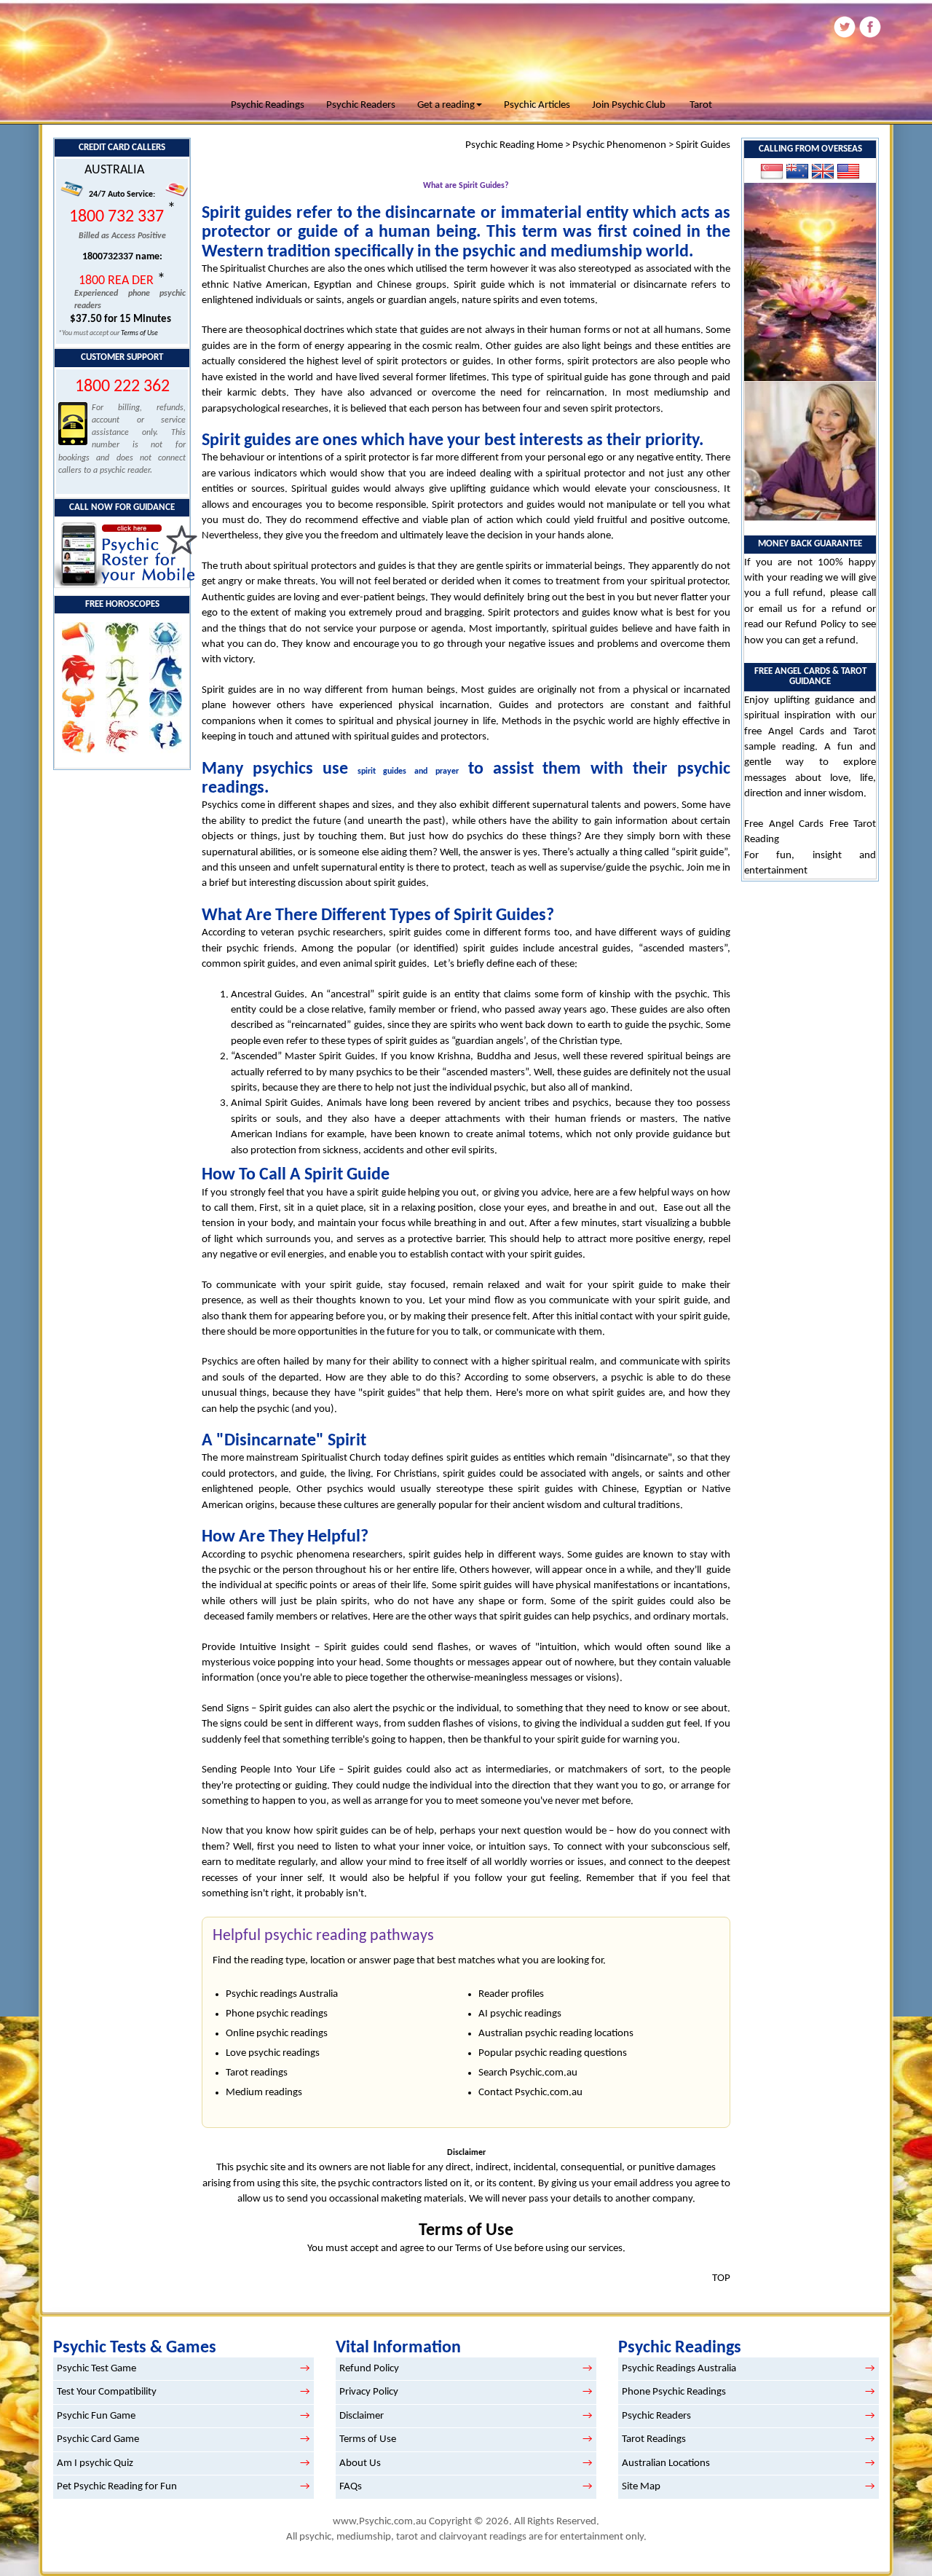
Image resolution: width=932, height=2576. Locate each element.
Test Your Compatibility (107, 2392)
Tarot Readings (654, 2439)
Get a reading (446, 105)
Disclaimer (362, 2416)
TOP (721, 2278)
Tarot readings (257, 2073)
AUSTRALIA (114, 170)
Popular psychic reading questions (553, 2053)
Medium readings (264, 2093)
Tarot (701, 105)
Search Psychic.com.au (528, 2073)
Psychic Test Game (96, 2369)
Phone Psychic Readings (674, 2392)
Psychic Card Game (98, 2439)
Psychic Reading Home (514, 145)
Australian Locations (666, 2463)
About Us (360, 2463)
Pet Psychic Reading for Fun (117, 2487)
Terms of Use (139, 333)
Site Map (641, 2487)
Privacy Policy (369, 2392)
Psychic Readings (268, 105)
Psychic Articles (537, 105)
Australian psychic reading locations (556, 2034)
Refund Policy (815, 625)
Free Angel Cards (787, 824)
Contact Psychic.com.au (530, 2093)
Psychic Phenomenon (619, 145)
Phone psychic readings (277, 2014)
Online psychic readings (277, 2034)
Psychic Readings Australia (679, 2369)
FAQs (351, 2487)
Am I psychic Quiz (95, 2463)
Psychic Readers (361, 105)
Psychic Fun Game (96, 2416)
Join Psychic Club (629, 105)
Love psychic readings (273, 2053)
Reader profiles (511, 1994)
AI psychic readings (520, 2014)
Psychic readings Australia (282, 1994)
